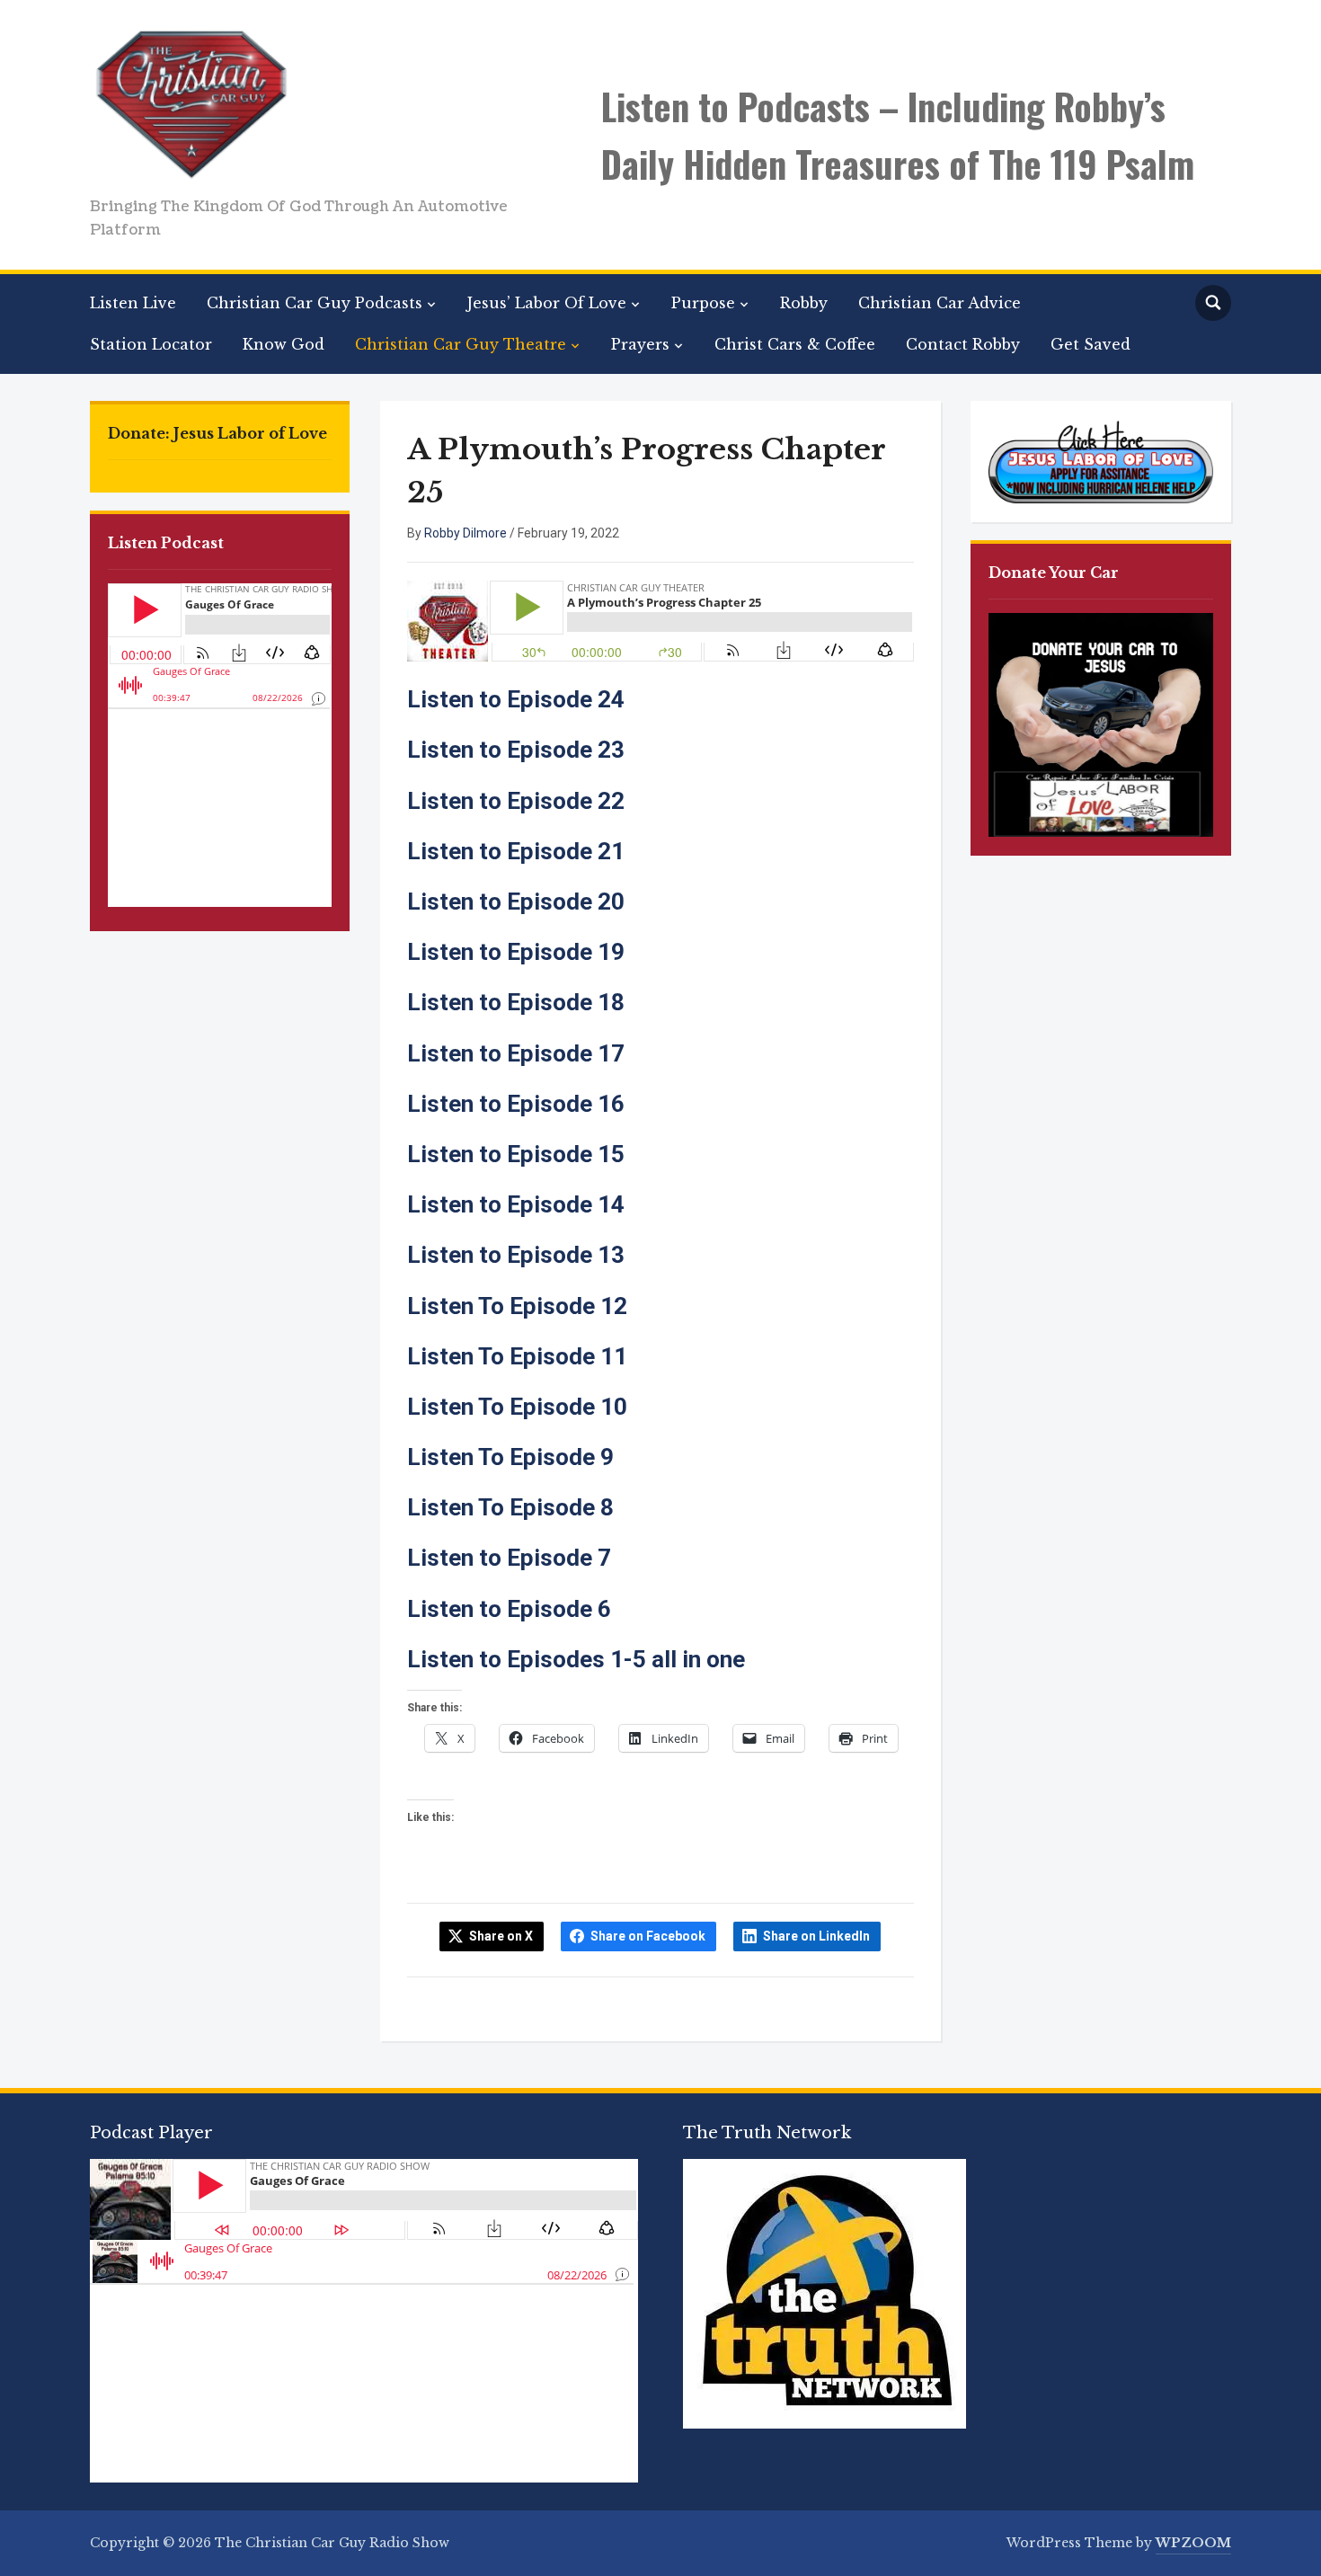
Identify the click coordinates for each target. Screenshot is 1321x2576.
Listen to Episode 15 (516, 1154)
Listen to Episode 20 (516, 902)
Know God (284, 344)
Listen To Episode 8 (510, 1507)
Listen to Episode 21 (516, 851)
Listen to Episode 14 (516, 1204)
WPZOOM (1193, 2543)
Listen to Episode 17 (516, 1053)
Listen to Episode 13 (516, 1255)
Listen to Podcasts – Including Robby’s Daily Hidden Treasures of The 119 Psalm (898, 135)
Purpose (703, 303)
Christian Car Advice (940, 303)
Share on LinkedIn (816, 1936)
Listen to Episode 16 (516, 1104)
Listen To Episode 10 (517, 1407)
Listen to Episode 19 (516, 952)
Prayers (640, 344)
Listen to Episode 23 (516, 750)
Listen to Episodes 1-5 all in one (576, 1659)
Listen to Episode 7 (509, 1558)
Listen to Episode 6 (509, 1609)
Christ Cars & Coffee (795, 344)
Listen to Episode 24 (516, 699)
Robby (804, 303)
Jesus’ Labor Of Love (547, 303)
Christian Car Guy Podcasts (315, 303)
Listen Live (133, 303)
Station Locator (151, 344)
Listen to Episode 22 (516, 801)
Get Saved (1090, 344)
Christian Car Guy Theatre (461, 344)
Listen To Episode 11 (517, 1356)
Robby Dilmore (465, 533)
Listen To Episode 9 (510, 1457)
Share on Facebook (648, 1936)
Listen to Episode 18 (516, 1002)
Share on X (501, 1936)
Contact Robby (963, 344)
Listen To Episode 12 (517, 1306)
